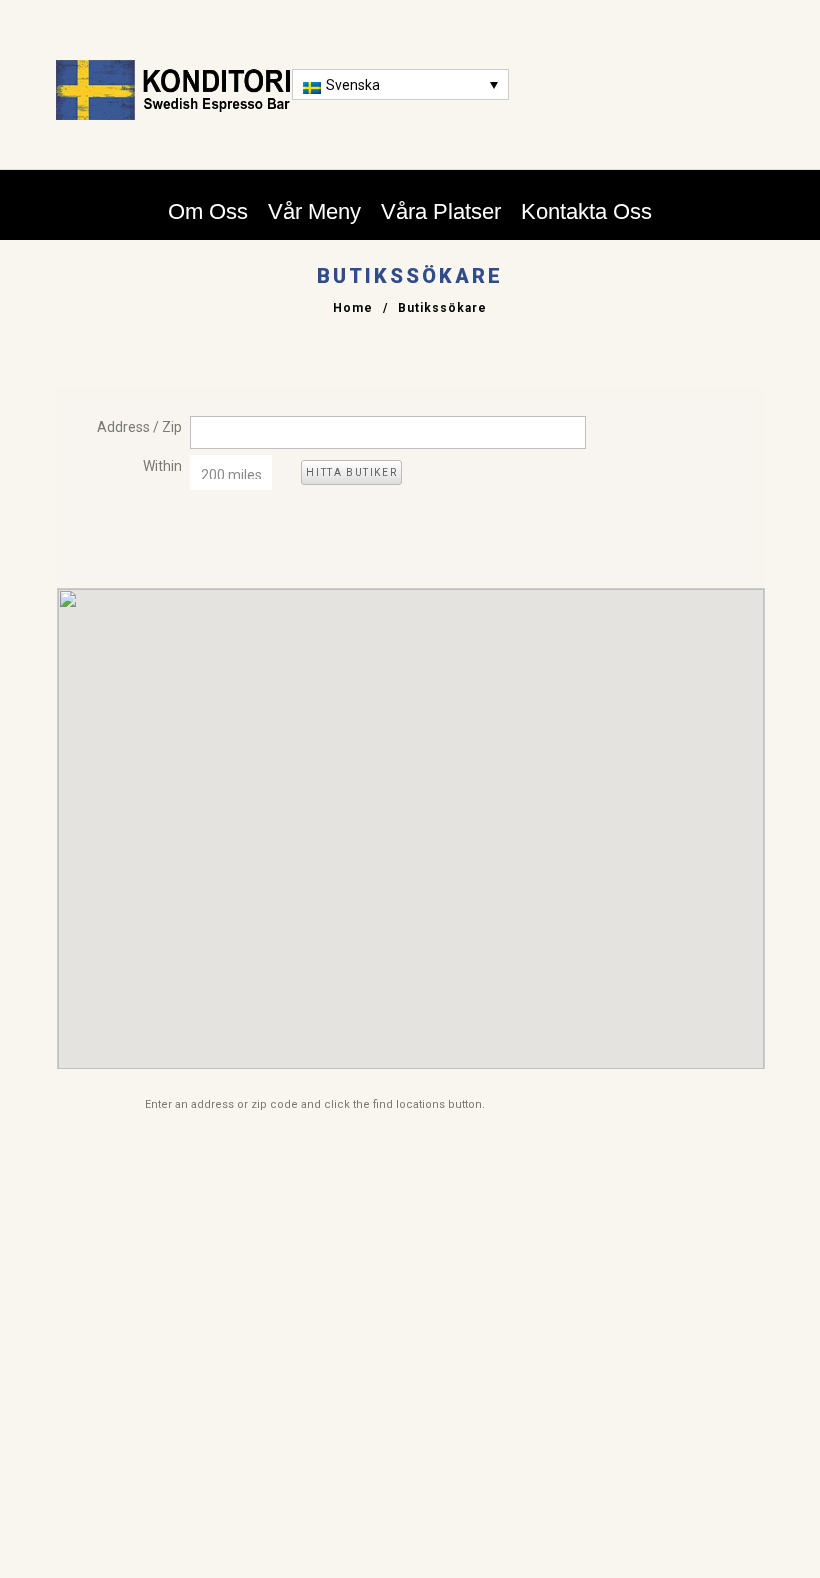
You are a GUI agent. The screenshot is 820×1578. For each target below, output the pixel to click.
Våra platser (441, 211)
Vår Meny (314, 211)
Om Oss (208, 211)
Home (353, 308)
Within (162, 466)
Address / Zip (139, 427)
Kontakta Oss (586, 211)
